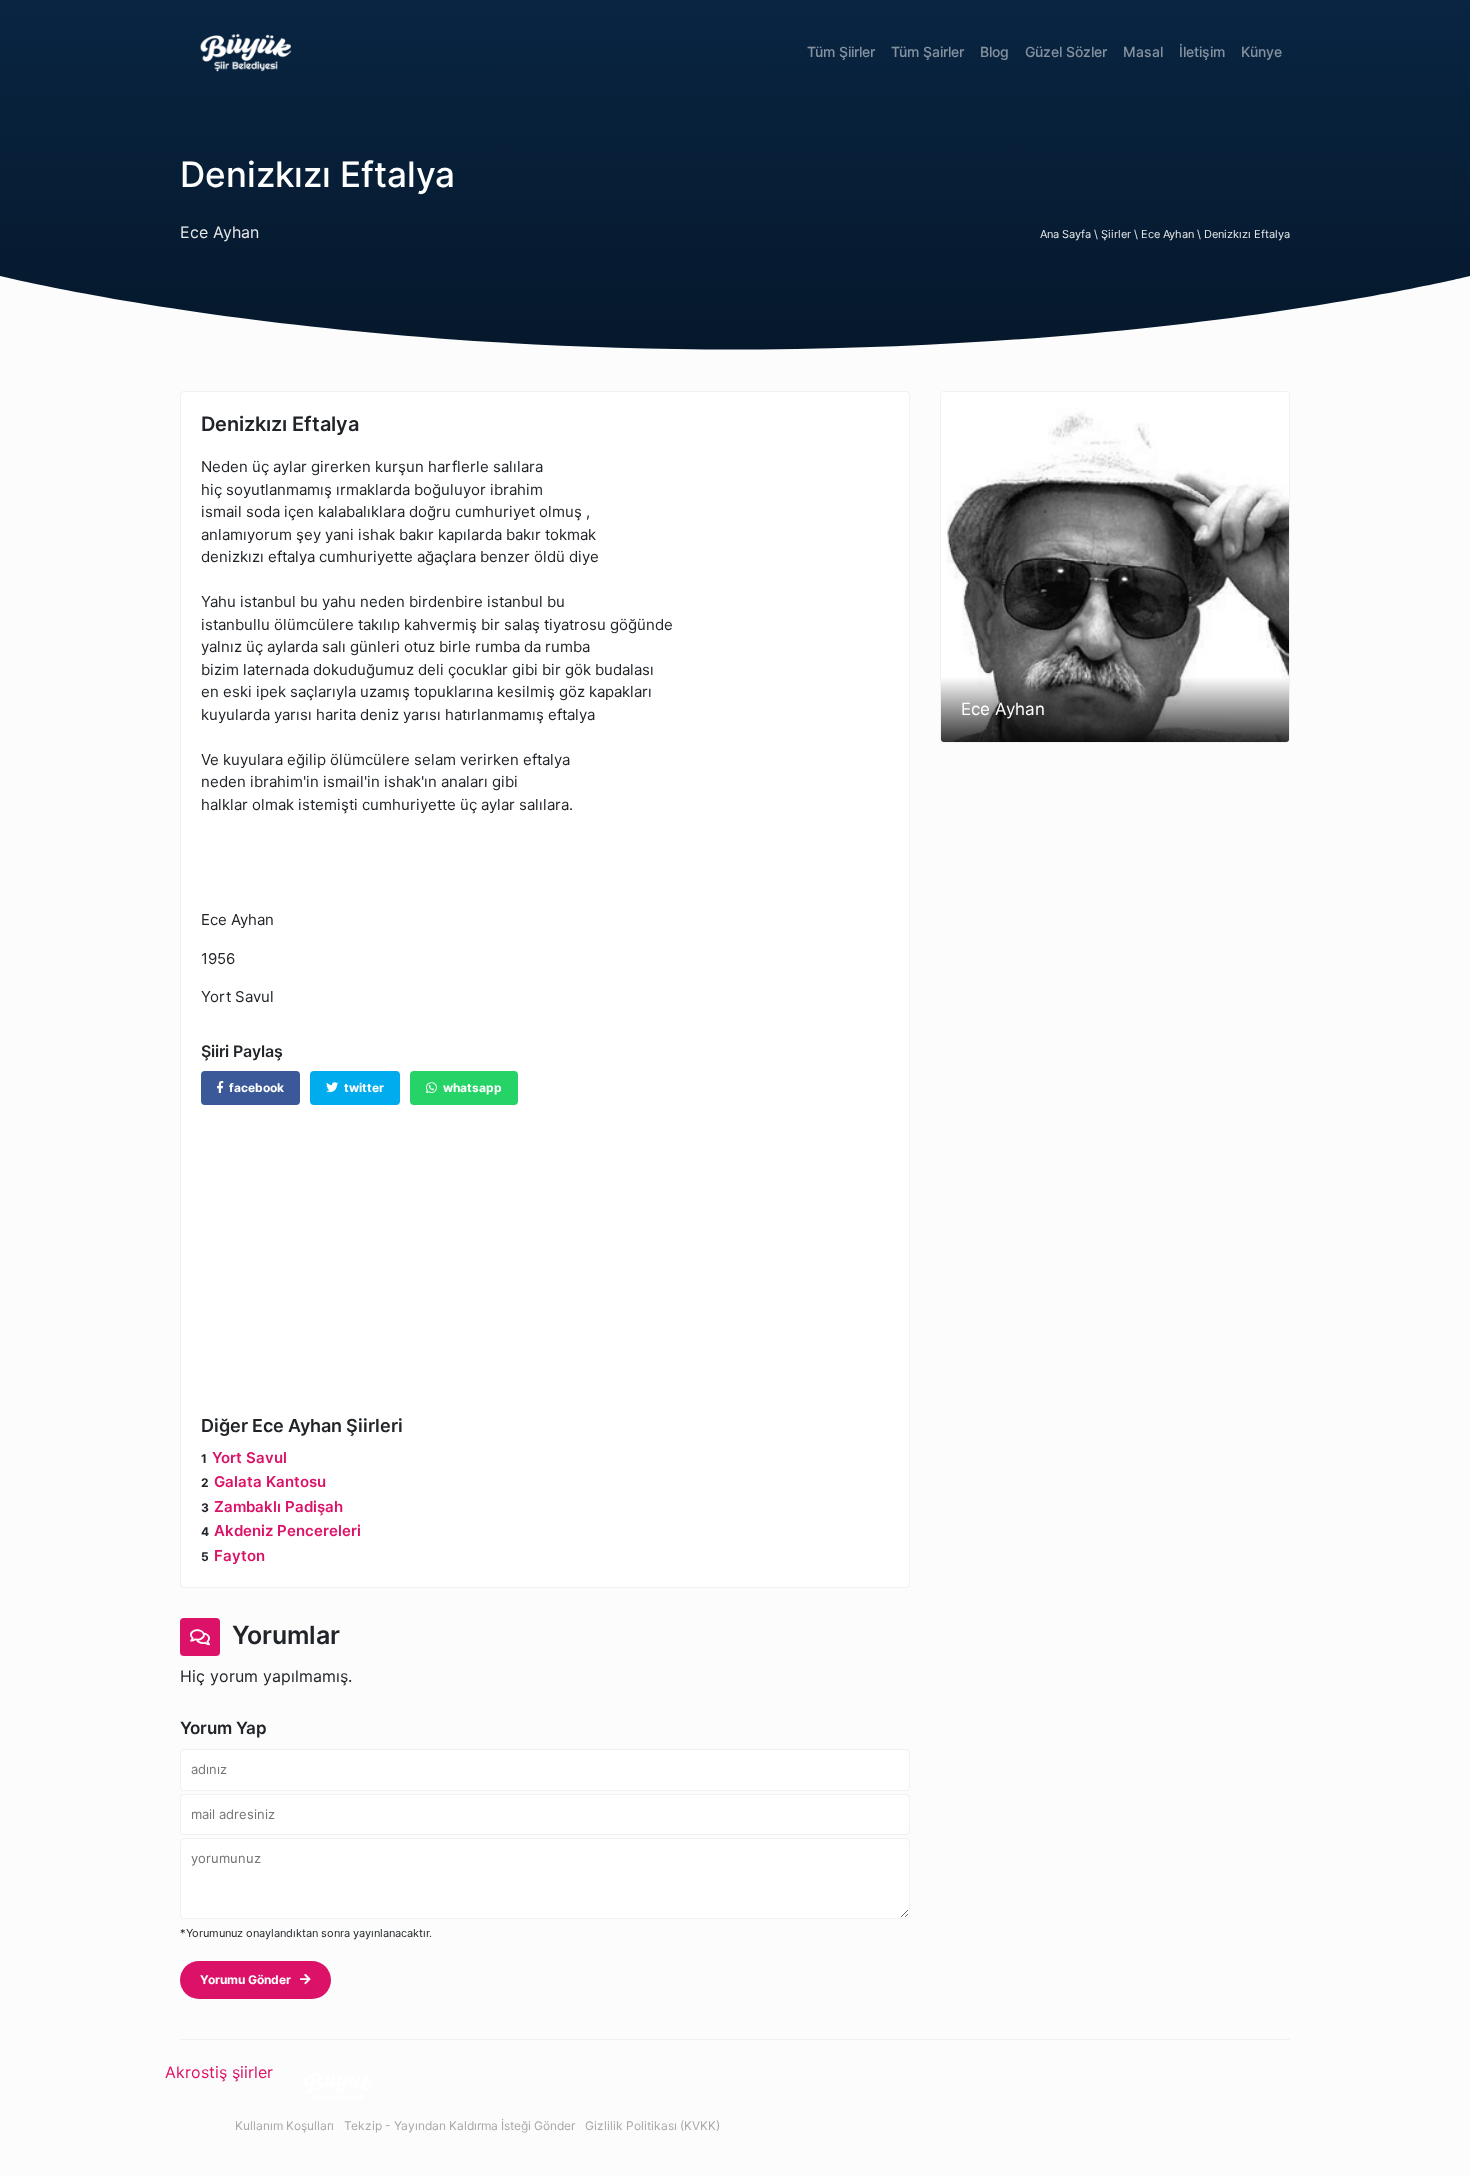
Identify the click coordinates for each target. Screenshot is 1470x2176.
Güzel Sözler (1066, 51)
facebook (253, 1087)
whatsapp (469, 1087)
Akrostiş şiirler (219, 2072)
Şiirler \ (1121, 234)
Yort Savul (249, 1457)
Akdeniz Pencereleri (287, 1530)
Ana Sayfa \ (1070, 234)
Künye (1261, 51)
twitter (361, 1087)
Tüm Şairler (927, 51)
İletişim (1202, 51)
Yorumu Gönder (250, 1979)
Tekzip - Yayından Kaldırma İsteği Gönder (459, 2125)
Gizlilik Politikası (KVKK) (652, 2125)
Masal (1143, 51)
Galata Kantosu (270, 1481)
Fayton (239, 1555)
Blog (994, 51)
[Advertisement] (545, 1245)
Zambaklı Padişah (278, 1506)
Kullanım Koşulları (284, 2125)
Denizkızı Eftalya (1247, 234)
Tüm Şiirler (841, 51)
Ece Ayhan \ (1172, 234)
